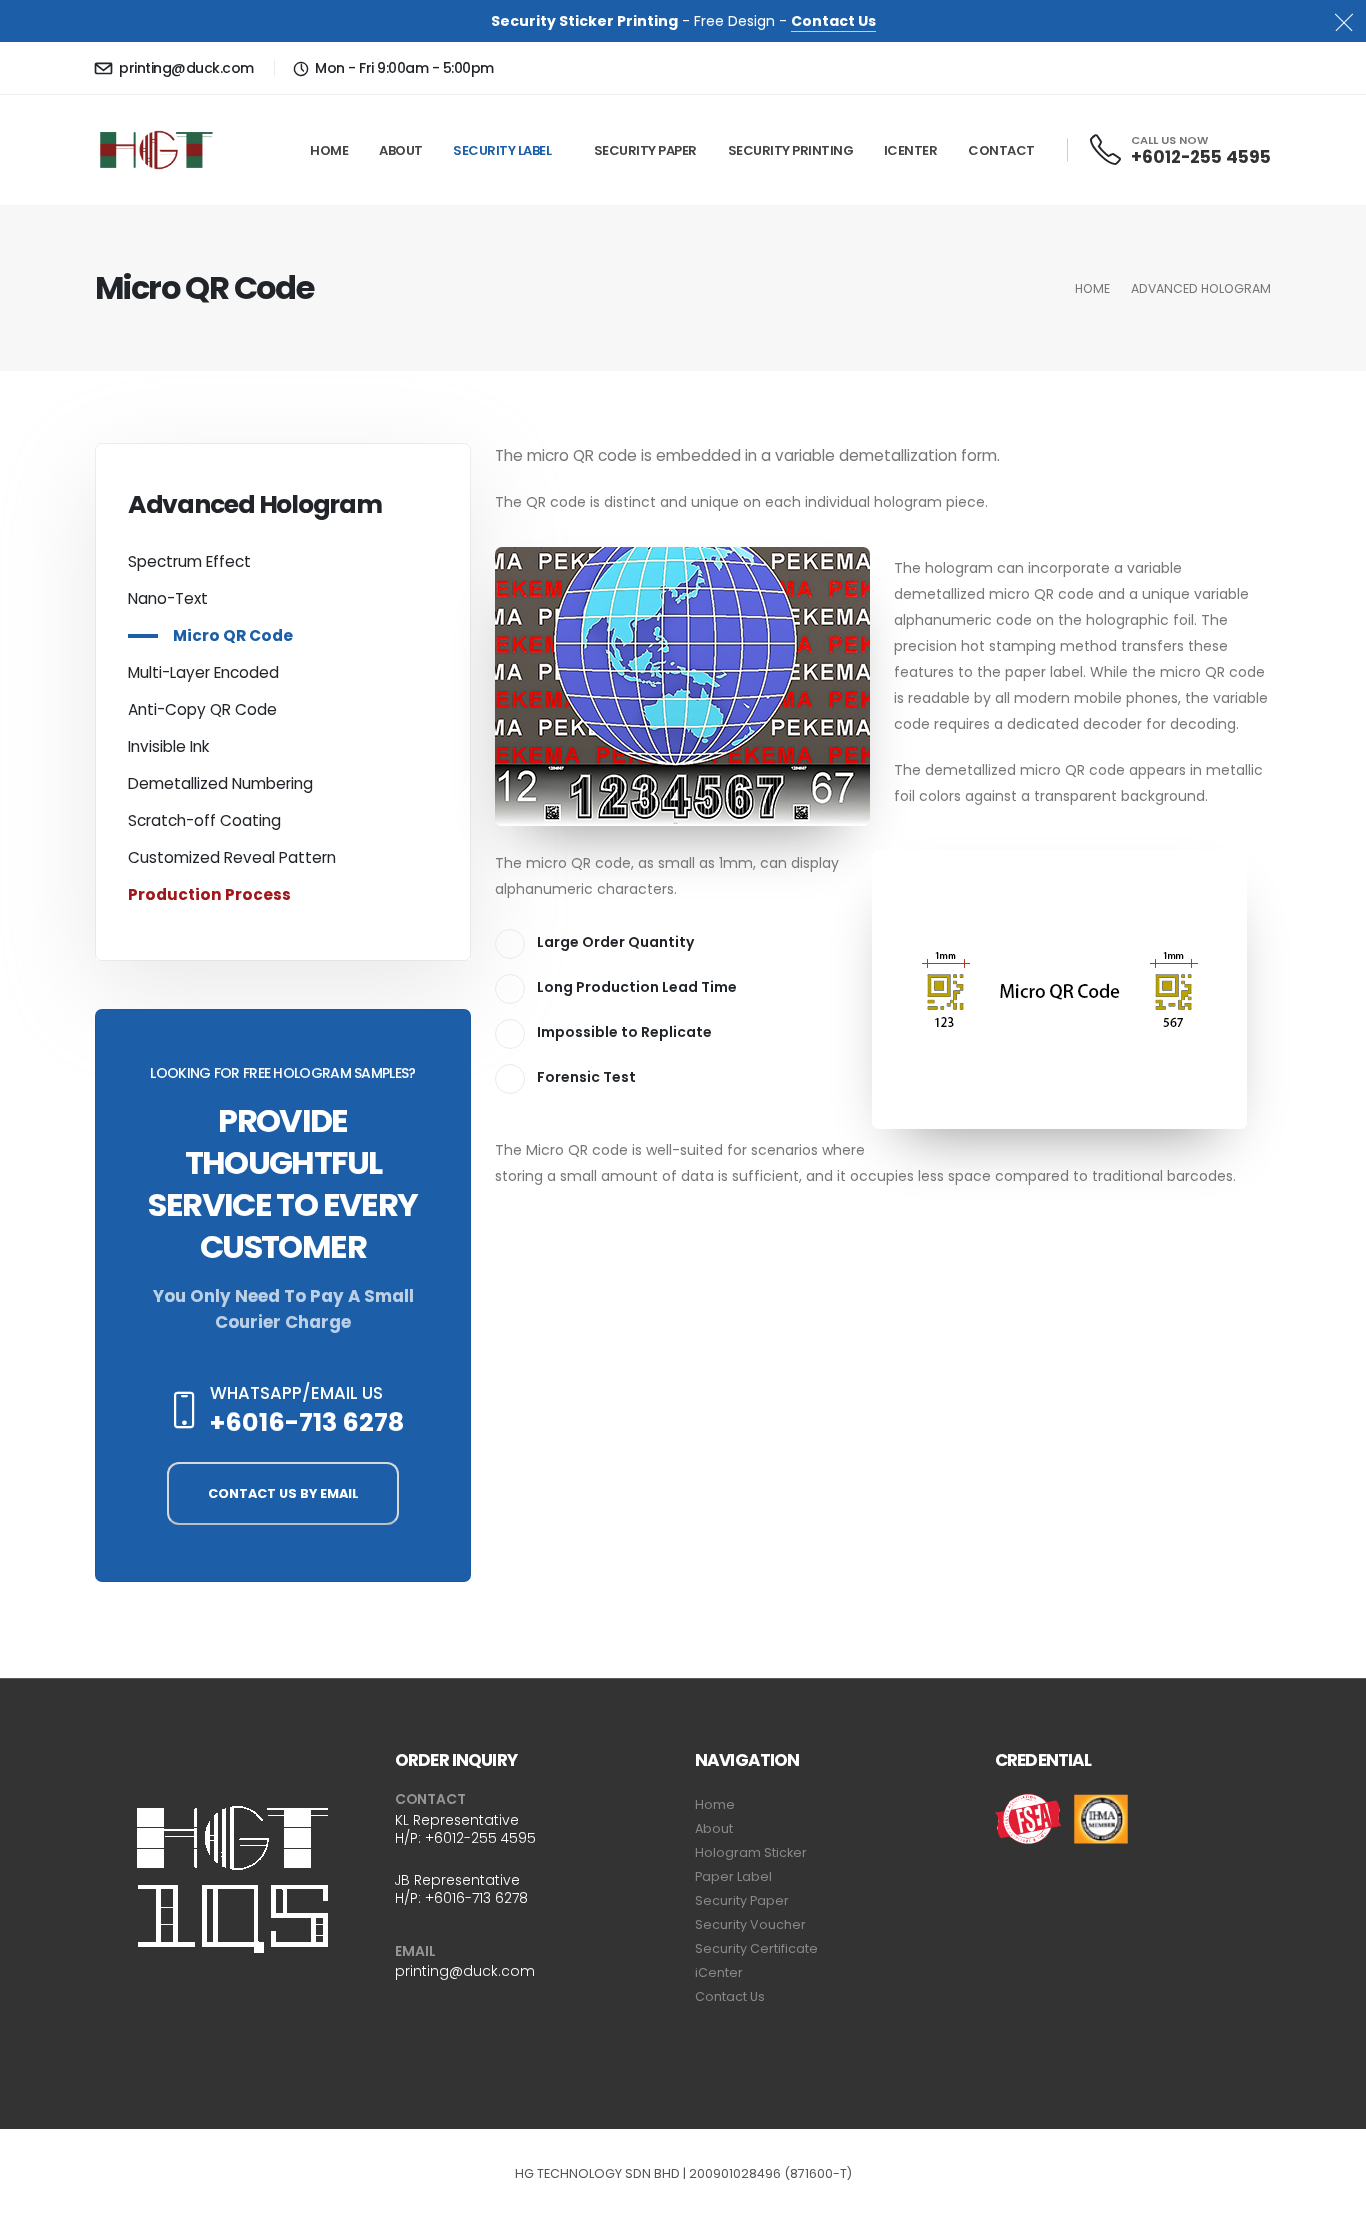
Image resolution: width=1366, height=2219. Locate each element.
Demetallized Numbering (220, 783)
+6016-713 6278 (307, 1422)
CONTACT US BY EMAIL (283, 1493)
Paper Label (733, 1876)
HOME (1092, 288)
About (401, 150)
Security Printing (791, 150)
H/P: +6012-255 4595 (465, 1838)
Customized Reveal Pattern (232, 857)
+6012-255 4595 (1201, 157)
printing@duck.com (185, 68)
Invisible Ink (168, 746)
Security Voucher (750, 1924)
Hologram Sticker (751, 1852)
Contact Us (833, 21)
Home (329, 150)
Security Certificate (756, 1948)
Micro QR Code (233, 635)
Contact (1001, 150)
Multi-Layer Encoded (203, 672)
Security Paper (645, 150)
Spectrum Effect (189, 561)
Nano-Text (168, 598)
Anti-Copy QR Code (202, 709)
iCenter (911, 150)
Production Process (209, 894)
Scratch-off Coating (204, 820)
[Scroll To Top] (1331, 2196)
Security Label (502, 150)
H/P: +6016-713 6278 (461, 1898)
